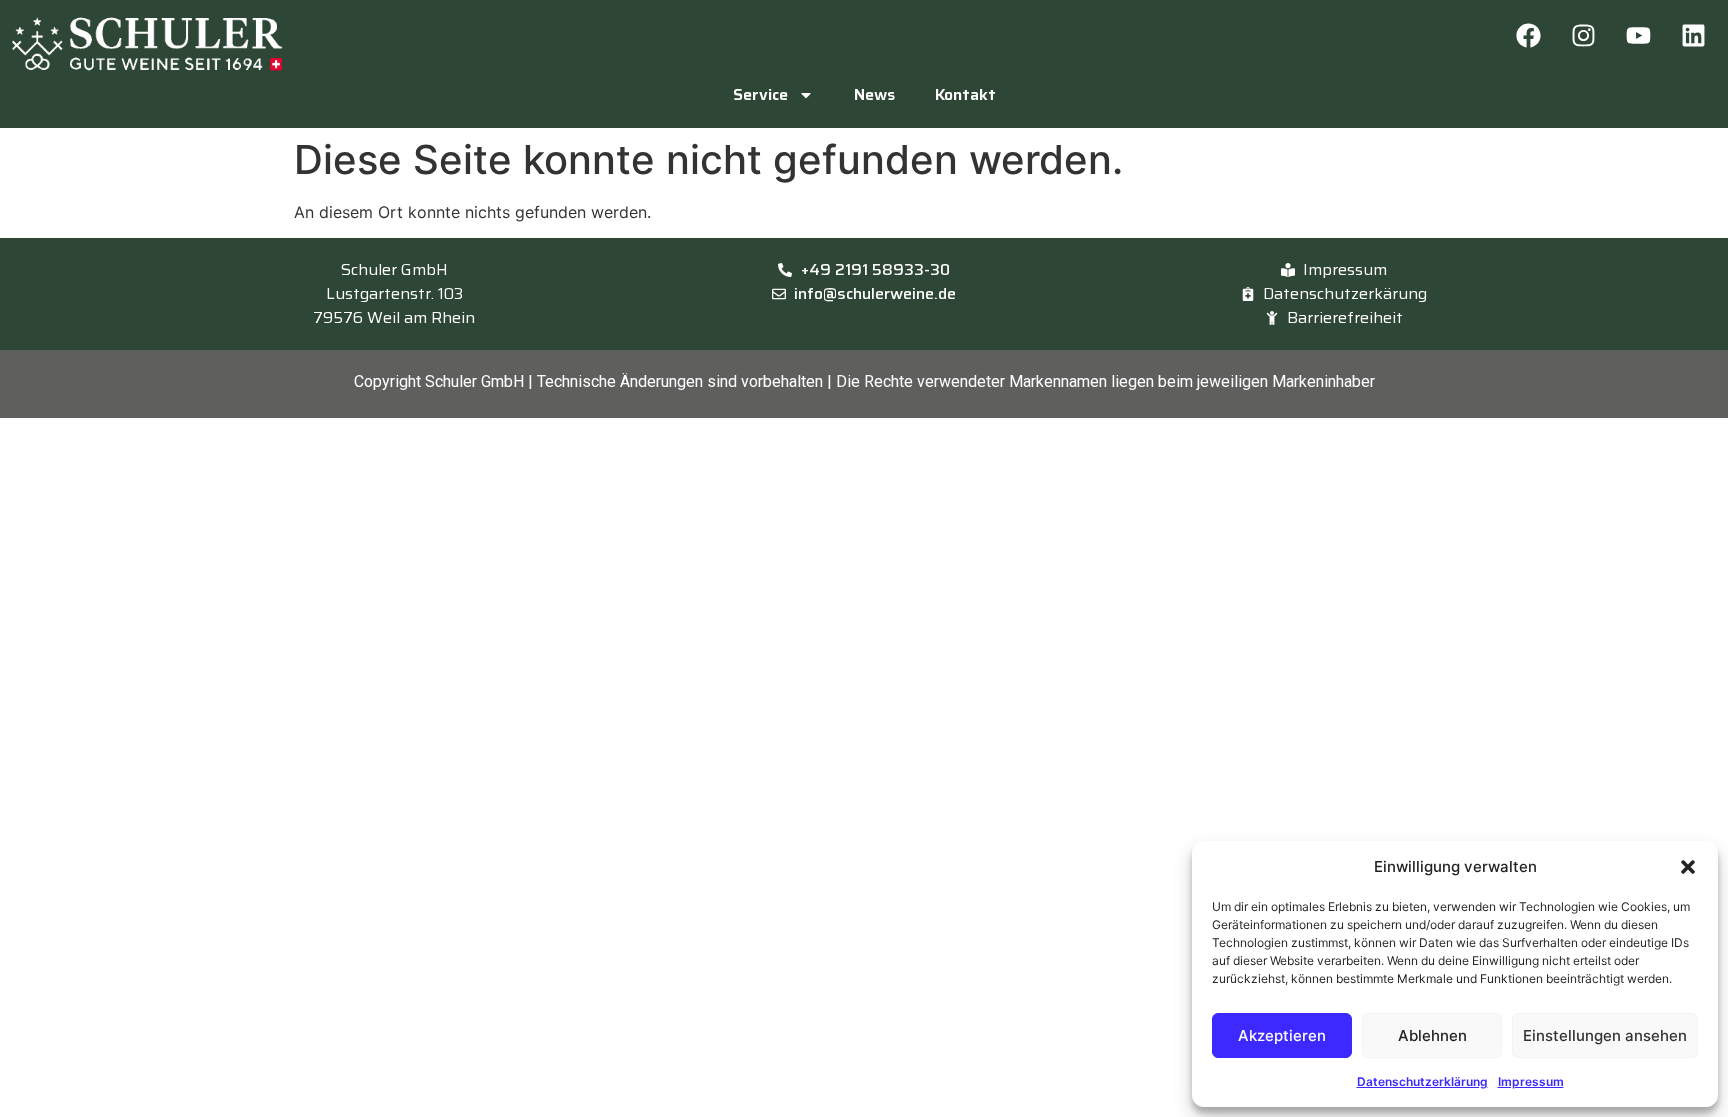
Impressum (1531, 1081)
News (874, 94)
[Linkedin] (1693, 35)
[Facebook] (1528, 35)
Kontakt (965, 94)
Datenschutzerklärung (1422, 1081)
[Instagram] (1583, 35)
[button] (1688, 867)
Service (760, 94)
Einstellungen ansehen (1605, 1035)
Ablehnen (1432, 1035)
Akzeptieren (1282, 1035)
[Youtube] (1638, 35)
